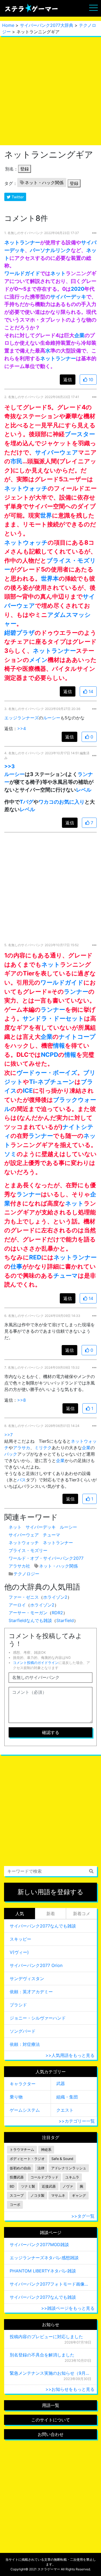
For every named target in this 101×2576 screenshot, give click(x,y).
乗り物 (16, 2097)
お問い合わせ (51, 2434)
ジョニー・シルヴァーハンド (38, 2018)
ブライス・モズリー (28, 1550)
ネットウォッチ (26, 488)
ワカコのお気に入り (62, 802)
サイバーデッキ (68, 297)
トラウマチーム (22, 2150)
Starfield (65, 1620)
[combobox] (50, 1871)
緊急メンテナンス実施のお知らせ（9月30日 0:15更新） (50, 2373)
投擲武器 (17, 2177)
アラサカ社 (19, 1566)
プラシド (18, 2005)
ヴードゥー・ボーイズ (47, 1072)
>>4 (22, 728)
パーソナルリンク (50, 250)
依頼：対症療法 (25, 2044)
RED (35, 1257)
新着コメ (82, 1914)
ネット (58, 273)
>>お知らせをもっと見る (70, 2389)
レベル (84, 790)
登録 (25, 169)
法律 (41, 2168)
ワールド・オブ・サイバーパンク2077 (46, 1558)
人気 (20, 1914)
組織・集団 (67, 2097)
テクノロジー (26, 1574)
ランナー (76, 991)
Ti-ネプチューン (52, 1082)
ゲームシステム (25, 2110)
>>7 (8, 1435)
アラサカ (22, 1448)
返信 (68, 380)
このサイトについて (51, 2420)
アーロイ (17, 1605)
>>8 (22, 1400)
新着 (51, 1914)
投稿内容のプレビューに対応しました (46, 2337)
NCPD (50, 1054)
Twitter (17, 197)
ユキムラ (72, 2177)
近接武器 (49, 2186)
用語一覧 (51, 2405)
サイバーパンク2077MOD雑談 (39, 2245)
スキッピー (20, 1939)
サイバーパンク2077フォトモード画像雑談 (50, 2284)
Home (8, 25)
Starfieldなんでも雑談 (30, 1620)
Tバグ (27, 802)
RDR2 (57, 1613)
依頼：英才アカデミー (31, 1992)
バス (22, 1480)
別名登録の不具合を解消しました (42, 2355)
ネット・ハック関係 (44, 183)
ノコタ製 (37, 2196)
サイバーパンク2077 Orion (36, 1965)
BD (12, 2186)
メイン (38, 660)
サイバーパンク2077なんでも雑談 (43, 1926)
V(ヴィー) (19, 1952)
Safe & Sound (62, 2159)
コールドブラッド (44, 2177)
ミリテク (43, 1448)
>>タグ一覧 (83, 2216)
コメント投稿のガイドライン (36, 1663)
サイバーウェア (57, 452)
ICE (28, 1090)
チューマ (66, 1275)
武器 (61, 2083)
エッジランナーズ (22, 718)
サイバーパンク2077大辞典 (47, 25)
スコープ (17, 2196)
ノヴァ (68, 2186)
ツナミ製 (28, 2186)
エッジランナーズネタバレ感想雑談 (44, 2258)
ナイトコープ (77, 1036)
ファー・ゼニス (24, 1597)
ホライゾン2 (55, 1597)
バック (11, 1454)
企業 (79, 335)
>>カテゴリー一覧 (77, 2121)
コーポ (15, 2205)
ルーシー (52, 718)
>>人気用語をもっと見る (70, 2055)
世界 (46, 515)
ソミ (11, 1154)
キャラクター (23, 2084)
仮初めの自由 (20, 2168)
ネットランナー (22, 242)
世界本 (50, 578)
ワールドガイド (22, 273)
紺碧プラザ (20, 633)
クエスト (65, 2110)
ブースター (80, 434)
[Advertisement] (50, 91)
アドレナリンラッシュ (69, 2168)
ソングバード (23, 2031)
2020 (78, 289)
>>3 (10, 766)
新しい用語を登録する (50, 1892)
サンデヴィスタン (27, 1979)
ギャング (79, 2196)
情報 (59, 1045)
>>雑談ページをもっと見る (68, 2308)
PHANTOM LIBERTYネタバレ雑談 (43, 2271)
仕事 (16, 1266)
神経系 (46, 2150)
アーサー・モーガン (28, 1613)
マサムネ (58, 2196)
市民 (16, 461)
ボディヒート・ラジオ (27, 2159)
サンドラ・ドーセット (53, 1018)
